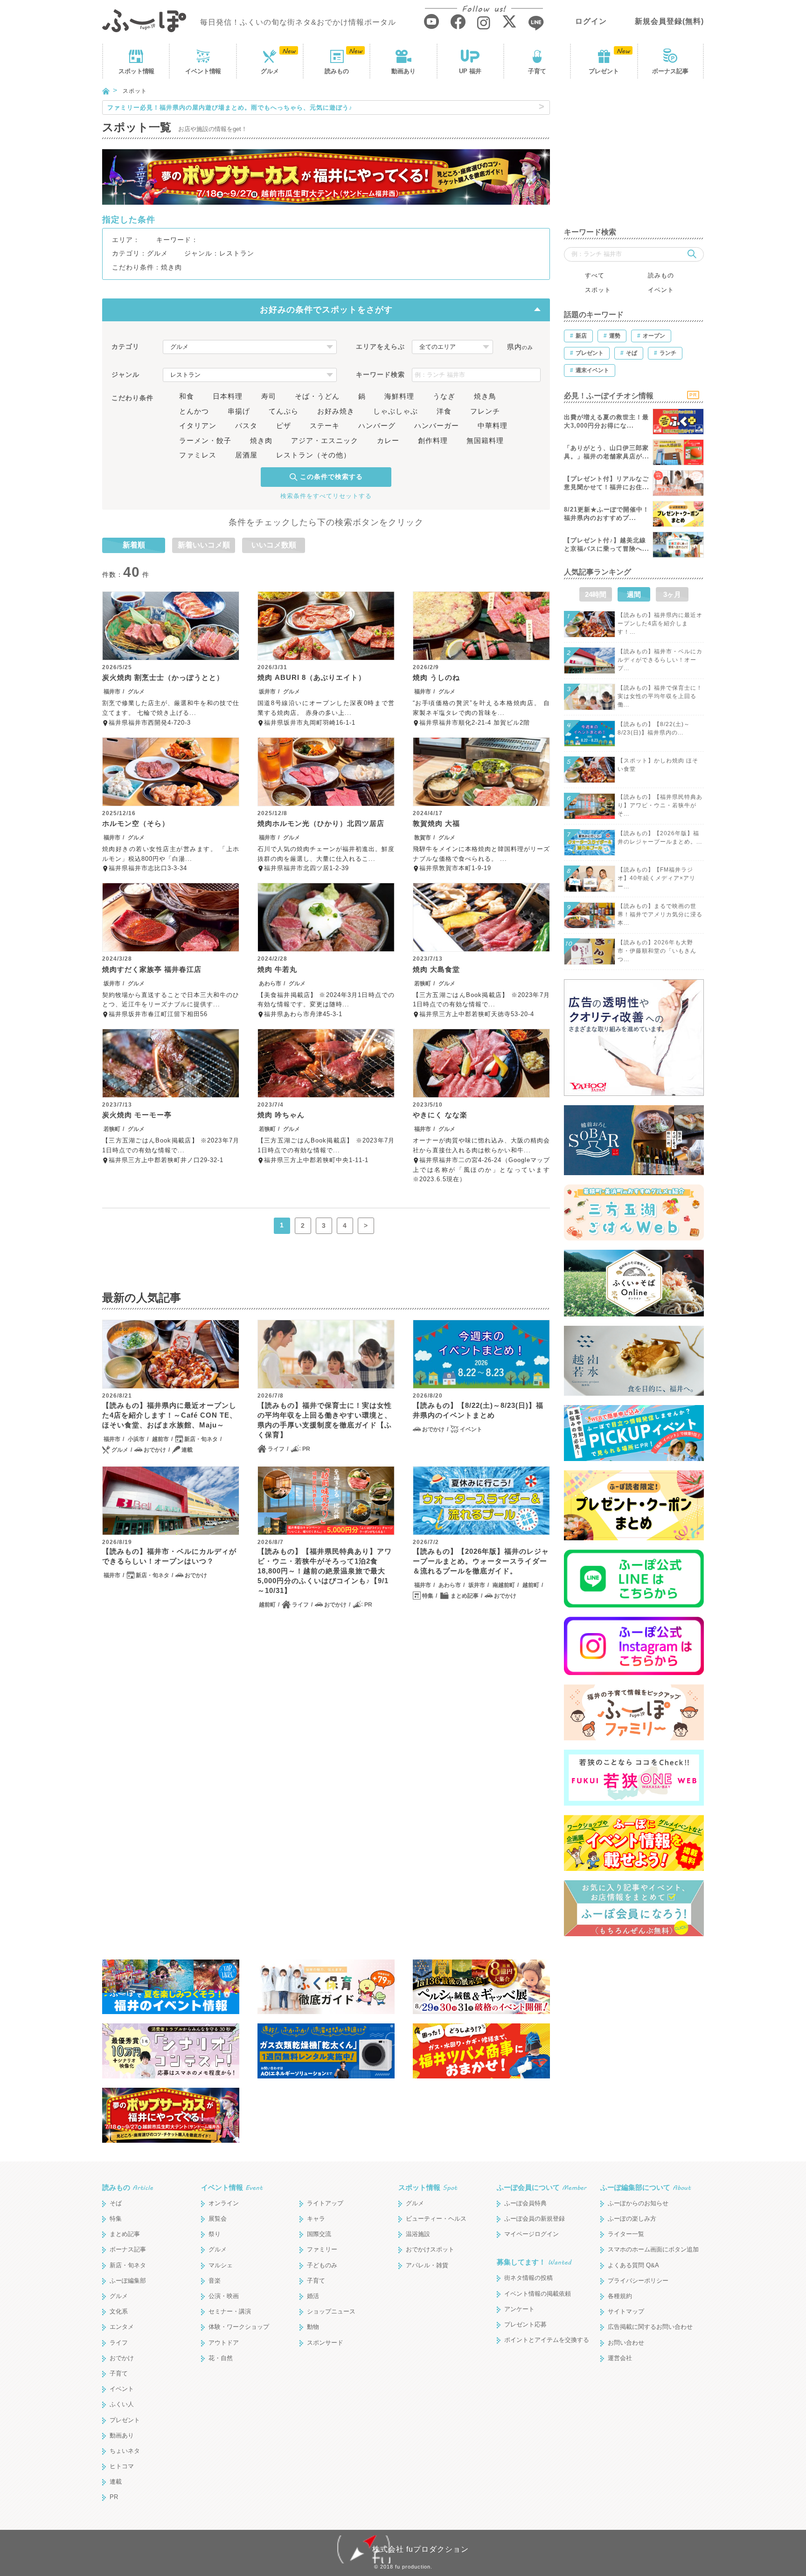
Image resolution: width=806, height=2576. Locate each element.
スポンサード (325, 2343)
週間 (634, 594)
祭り (215, 2234)
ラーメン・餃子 (205, 440)
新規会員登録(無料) (669, 21)
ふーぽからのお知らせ (638, 2203)
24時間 (596, 594)
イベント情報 (232, 2187)
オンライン (224, 2203)
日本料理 (228, 396)
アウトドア (224, 2343)
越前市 (160, 1439)
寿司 (269, 396)
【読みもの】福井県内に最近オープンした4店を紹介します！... (660, 623)
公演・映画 (224, 2296)
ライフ (276, 1449)
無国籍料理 (485, 440)
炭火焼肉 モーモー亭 (137, 1115)
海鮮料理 (399, 396)
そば (116, 2203)
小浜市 (136, 1439)
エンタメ (122, 2327)
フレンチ (485, 411)
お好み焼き (336, 411)
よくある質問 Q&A (633, 2265)
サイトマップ (626, 2311)
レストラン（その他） (313, 455)
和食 (187, 396)
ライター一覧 (626, 2234)
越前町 (267, 1605)
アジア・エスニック (325, 440)
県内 (520, 347)
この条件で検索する (331, 477)
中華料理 (493, 426)
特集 (428, 1596)
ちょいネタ (125, 2451)
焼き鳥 (485, 396)
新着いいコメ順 (204, 545)
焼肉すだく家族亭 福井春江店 (152, 969)
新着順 (134, 545)
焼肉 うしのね (436, 677)
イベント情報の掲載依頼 (538, 2294)
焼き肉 (261, 440)
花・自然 (221, 2358)
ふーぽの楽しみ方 (632, 2219)
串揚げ (239, 411)
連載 (187, 1450)
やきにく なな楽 (440, 1115)
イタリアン (198, 426)
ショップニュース (331, 2311)
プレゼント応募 (525, 2324)
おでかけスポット (430, 2249)
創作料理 (433, 440)
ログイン (591, 21)
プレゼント (604, 71)
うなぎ (444, 396)
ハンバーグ (377, 426)
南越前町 (504, 1585)
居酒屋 (246, 455)
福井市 (112, 692)
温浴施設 (418, 2234)
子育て (537, 71)
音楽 (215, 2281)
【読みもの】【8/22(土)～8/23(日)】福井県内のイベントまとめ (478, 1410)
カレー (388, 440)
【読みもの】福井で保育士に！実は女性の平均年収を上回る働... (660, 696)
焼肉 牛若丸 (277, 969)
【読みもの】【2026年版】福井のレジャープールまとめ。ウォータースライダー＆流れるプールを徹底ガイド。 (481, 1561)
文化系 (119, 2311)
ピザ (284, 426)
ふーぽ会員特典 (525, 2203)
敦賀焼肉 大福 (436, 823)
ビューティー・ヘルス (436, 2219)
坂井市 (267, 692)
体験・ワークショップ (239, 2327)
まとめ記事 (465, 1596)
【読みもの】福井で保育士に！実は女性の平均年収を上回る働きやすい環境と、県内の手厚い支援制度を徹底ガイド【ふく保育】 (325, 1420)
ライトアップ (325, 2203)
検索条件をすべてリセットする (326, 496)
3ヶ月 (672, 594)
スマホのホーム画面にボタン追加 (653, 2249)
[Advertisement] (634, 159)
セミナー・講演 (230, 2311)
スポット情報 (428, 2187)
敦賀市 (423, 838)
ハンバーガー (437, 426)
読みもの (337, 71)
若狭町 (423, 983)
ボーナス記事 (670, 71)
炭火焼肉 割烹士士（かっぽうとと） (163, 677)
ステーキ (325, 426)
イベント (203, 71)
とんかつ (194, 411)
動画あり (403, 71)
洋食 (444, 411)
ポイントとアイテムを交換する (547, 2340)
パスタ (246, 426)
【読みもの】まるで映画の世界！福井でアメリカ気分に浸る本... (660, 914)
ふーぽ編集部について (646, 2187)
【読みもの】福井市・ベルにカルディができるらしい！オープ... (660, 660)
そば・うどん (317, 396)
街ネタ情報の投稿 (528, 2278)
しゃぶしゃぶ (396, 411)
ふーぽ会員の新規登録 (535, 2219)
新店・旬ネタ (201, 1439)
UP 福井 (470, 71)
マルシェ (221, 2265)
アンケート (519, 2309)
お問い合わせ (626, 2343)
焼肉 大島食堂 (436, 969)
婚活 (313, 2296)
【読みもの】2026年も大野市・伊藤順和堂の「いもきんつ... (657, 951)
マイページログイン (532, 2234)
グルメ (270, 71)
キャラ (316, 2219)
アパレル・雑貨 (427, 2265)
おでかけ (155, 1450)
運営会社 (620, 2358)
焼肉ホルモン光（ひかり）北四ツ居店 (321, 823)
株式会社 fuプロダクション (420, 2549)
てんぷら (284, 411)
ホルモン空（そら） (136, 823)
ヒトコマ (122, 2466)
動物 (313, 2327)
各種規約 (620, 2296)
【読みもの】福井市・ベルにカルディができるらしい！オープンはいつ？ (169, 1556)
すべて (595, 275)
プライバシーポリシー (638, 2281)
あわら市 (270, 983)
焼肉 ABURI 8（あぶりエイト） (312, 677)
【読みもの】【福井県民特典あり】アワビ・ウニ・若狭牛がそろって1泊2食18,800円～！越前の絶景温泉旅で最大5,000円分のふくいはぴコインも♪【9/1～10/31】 (325, 1571)
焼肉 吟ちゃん (281, 1115)
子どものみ (322, 2265)
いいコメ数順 (274, 545)
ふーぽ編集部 (128, 2281)
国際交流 (319, 2234)
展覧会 (218, 2219)
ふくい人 (122, 2404)
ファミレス (198, 455)
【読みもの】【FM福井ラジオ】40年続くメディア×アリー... (657, 878)
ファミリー (322, 2249)
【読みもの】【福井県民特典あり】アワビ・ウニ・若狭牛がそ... (660, 805)
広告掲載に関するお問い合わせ (650, 2327)
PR (306, 1449)
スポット (136, 71)
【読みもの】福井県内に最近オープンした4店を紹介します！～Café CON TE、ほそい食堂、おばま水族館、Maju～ (170, 1415)
